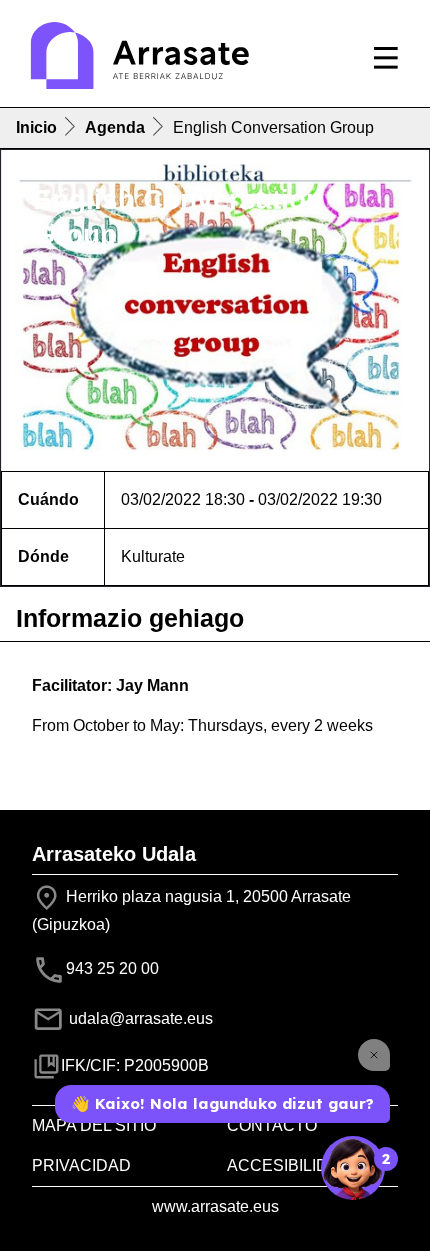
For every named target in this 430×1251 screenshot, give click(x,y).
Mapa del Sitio (94, 1125)
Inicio (36, 127)
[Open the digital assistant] (353, 1168)
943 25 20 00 (112, 969)
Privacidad (81, 1165)
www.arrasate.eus (215, 1206)
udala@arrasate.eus (139, 1018)
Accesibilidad (289, 1165)
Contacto (272, 1125)
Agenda (115, 127)
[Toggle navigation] (386, 58)
